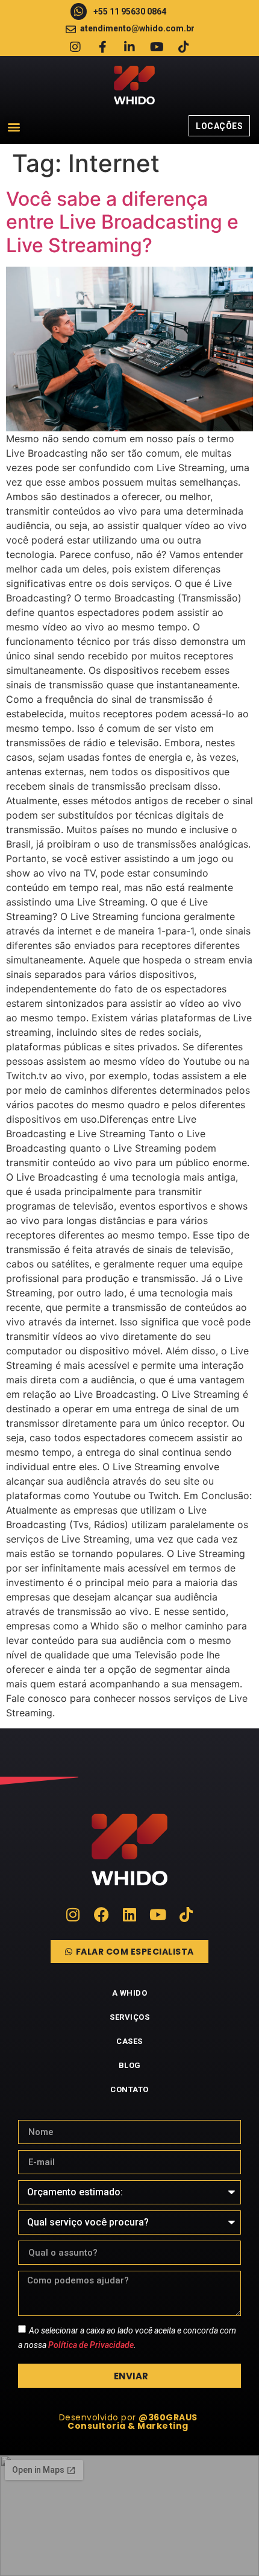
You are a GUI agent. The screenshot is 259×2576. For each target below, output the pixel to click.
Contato (129, 2089)
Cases (129, 2041)
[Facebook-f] (102, 47)
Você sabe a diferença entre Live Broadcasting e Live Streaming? (122, 222)
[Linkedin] (130, 1915)
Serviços (129, 2017)
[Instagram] (75, 47)
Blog (130, 2065)
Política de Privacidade (91, 2345)
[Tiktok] (184, 47)
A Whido (130, 1993)
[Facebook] (101, 1915)
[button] (14, 126)
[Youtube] (157, 47)
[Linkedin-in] (129, 47)
